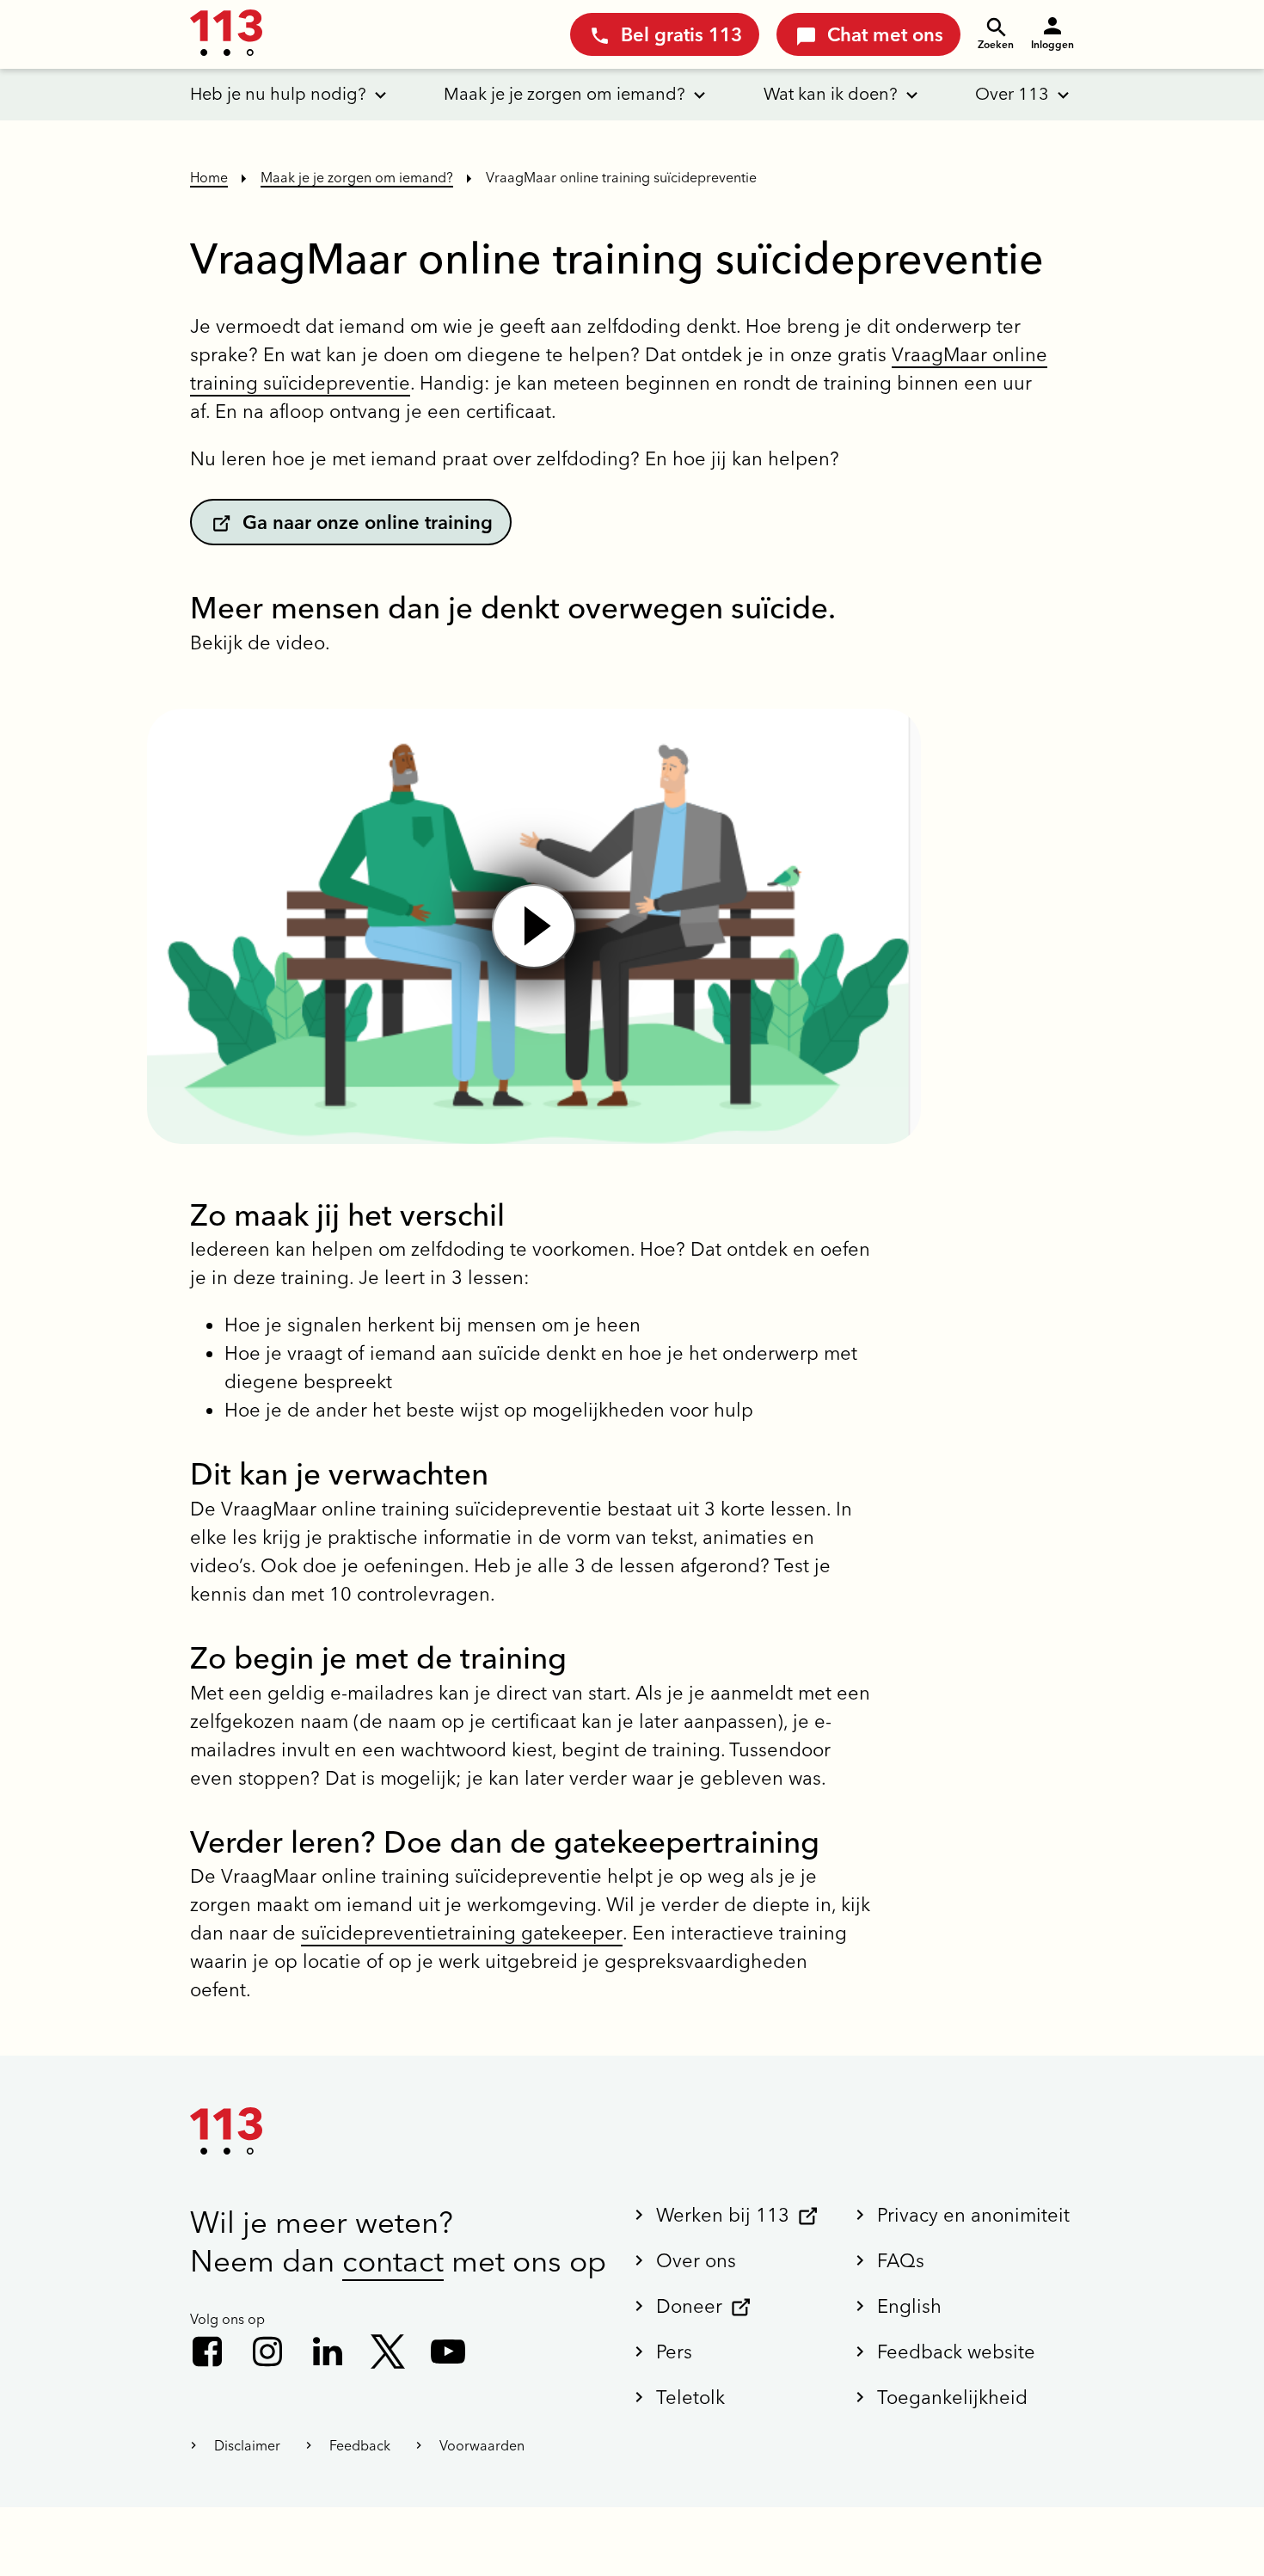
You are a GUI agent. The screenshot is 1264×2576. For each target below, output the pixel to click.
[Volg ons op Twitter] (388, 2352)
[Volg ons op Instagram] (267, 2352)
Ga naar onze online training (368, 522)
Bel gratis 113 (681, 34)
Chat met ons (885, 34)
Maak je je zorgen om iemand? (565, 93)
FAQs (901, 2260)
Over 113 (1012, 93)
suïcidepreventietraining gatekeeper (462, 1933)
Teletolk (690, 2397)
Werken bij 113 (723, 2215)
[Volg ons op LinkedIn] (328, 2352)
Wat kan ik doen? (831, 93)
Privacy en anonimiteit (973, 2215)
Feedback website (956, 2352)
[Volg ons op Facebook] (207, 2352)
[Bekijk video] (534, 926)
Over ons (696, 2260)
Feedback (360, 2445)
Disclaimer (247, 2445)
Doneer (689, 2306)
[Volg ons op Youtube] (448, 2352)
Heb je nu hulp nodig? (278, 93)
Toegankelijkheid (952, 2397)
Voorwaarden (482, 2445)
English (909, 2306)
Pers (674, 2352)
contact (393, 2261)
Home (209, 177)
